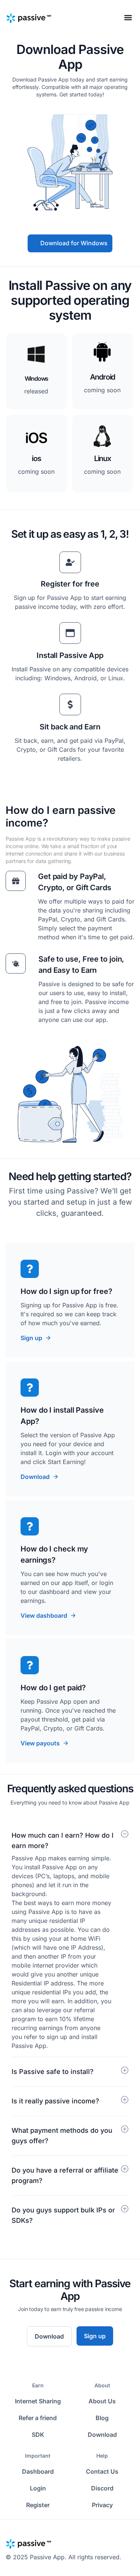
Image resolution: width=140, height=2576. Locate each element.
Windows (37, 378)
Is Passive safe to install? (53, 2072)
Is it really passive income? (55, 2101)
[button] (128, 17)
